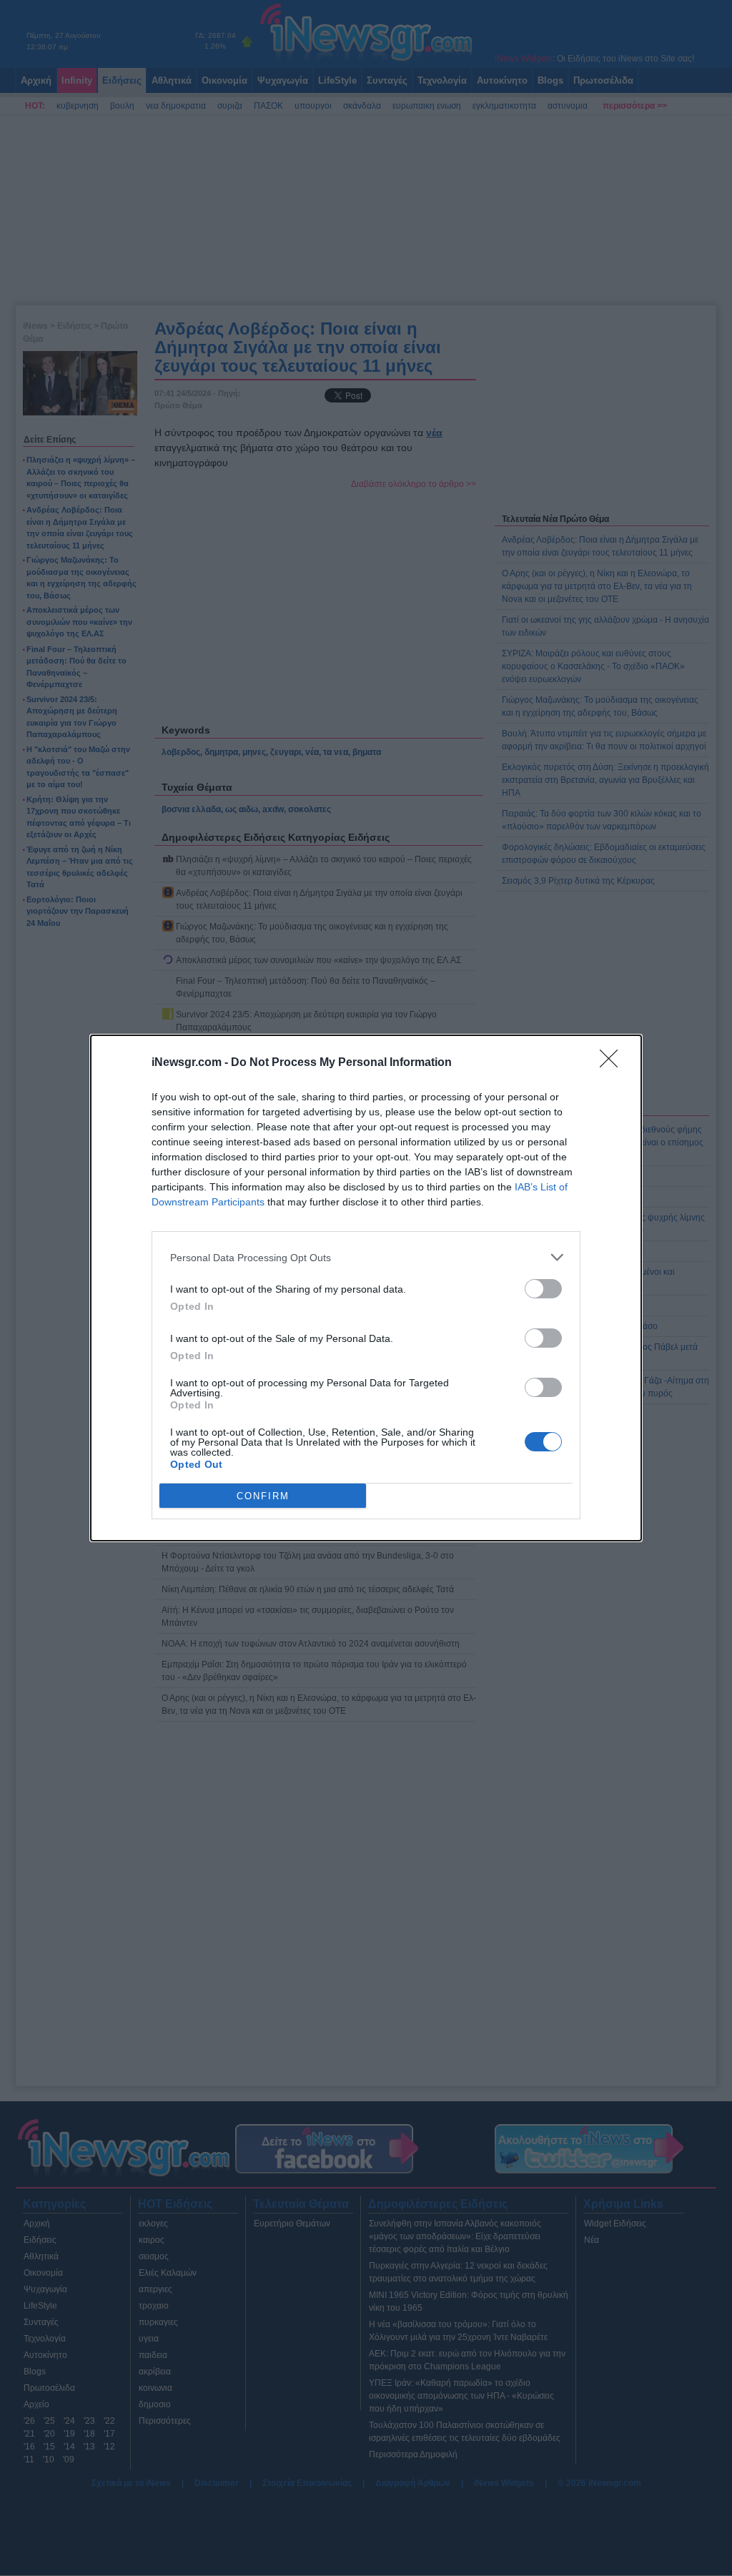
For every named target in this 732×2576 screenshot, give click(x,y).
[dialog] (366, 1288)
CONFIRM (263, 1496)
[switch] (543, 1289)
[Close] (613, 1063)
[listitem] (366, 1257)
